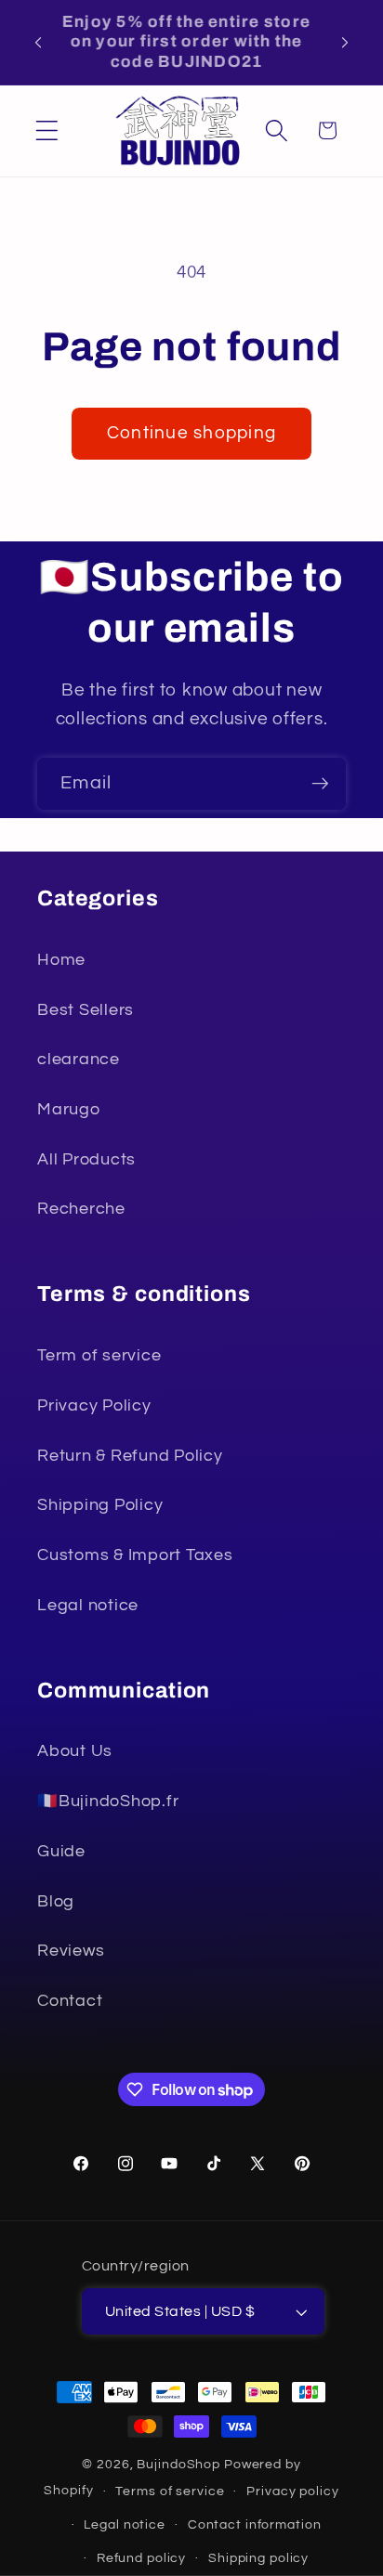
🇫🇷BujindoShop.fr (108, 1802)
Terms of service (170, 2491)
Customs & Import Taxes (135, 1555)
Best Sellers (86, 1010)
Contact (70, 2001)
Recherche (81, 1209)
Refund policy (141, 2558)
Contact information (255, 2525)
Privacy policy (292, 2491)
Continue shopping (191, 433)
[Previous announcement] (38, 42)
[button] (47, 130)
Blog (56, 1902)
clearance (79, 1060)
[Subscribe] (320, 784)
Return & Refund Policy (130, 1456)
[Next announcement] (345, 42)
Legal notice (88, 1606)
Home (61, 960)
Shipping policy (258, 2558)
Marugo (69, 1110)
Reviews (71, 1951)
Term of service (99, 1356)
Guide (61, 1852)
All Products (86, 1160)
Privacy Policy (94, 1406)
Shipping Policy (100, 1505)
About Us (75, 1751)
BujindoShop (180, 2465)
